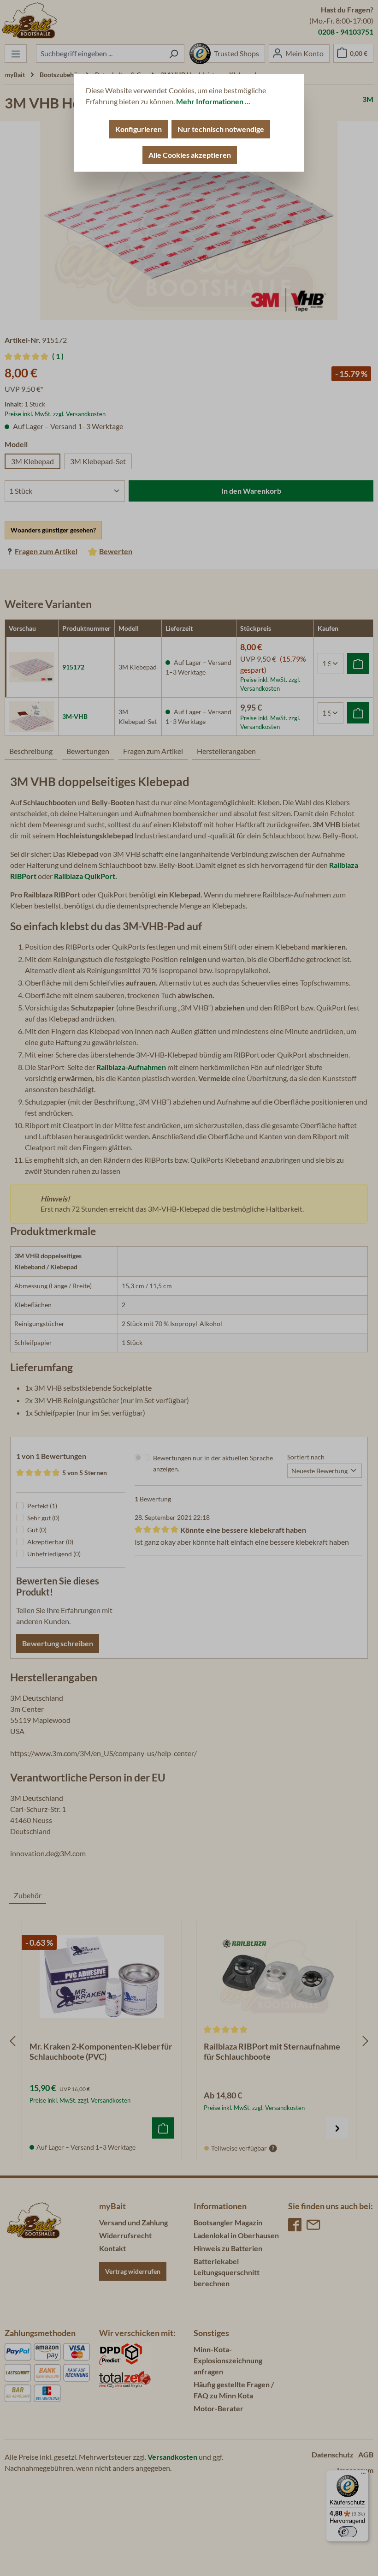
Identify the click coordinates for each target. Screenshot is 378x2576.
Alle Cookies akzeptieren (190, 155)
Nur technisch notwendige (221, 129)
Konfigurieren (139, 129)
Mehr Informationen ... (213, 101)
